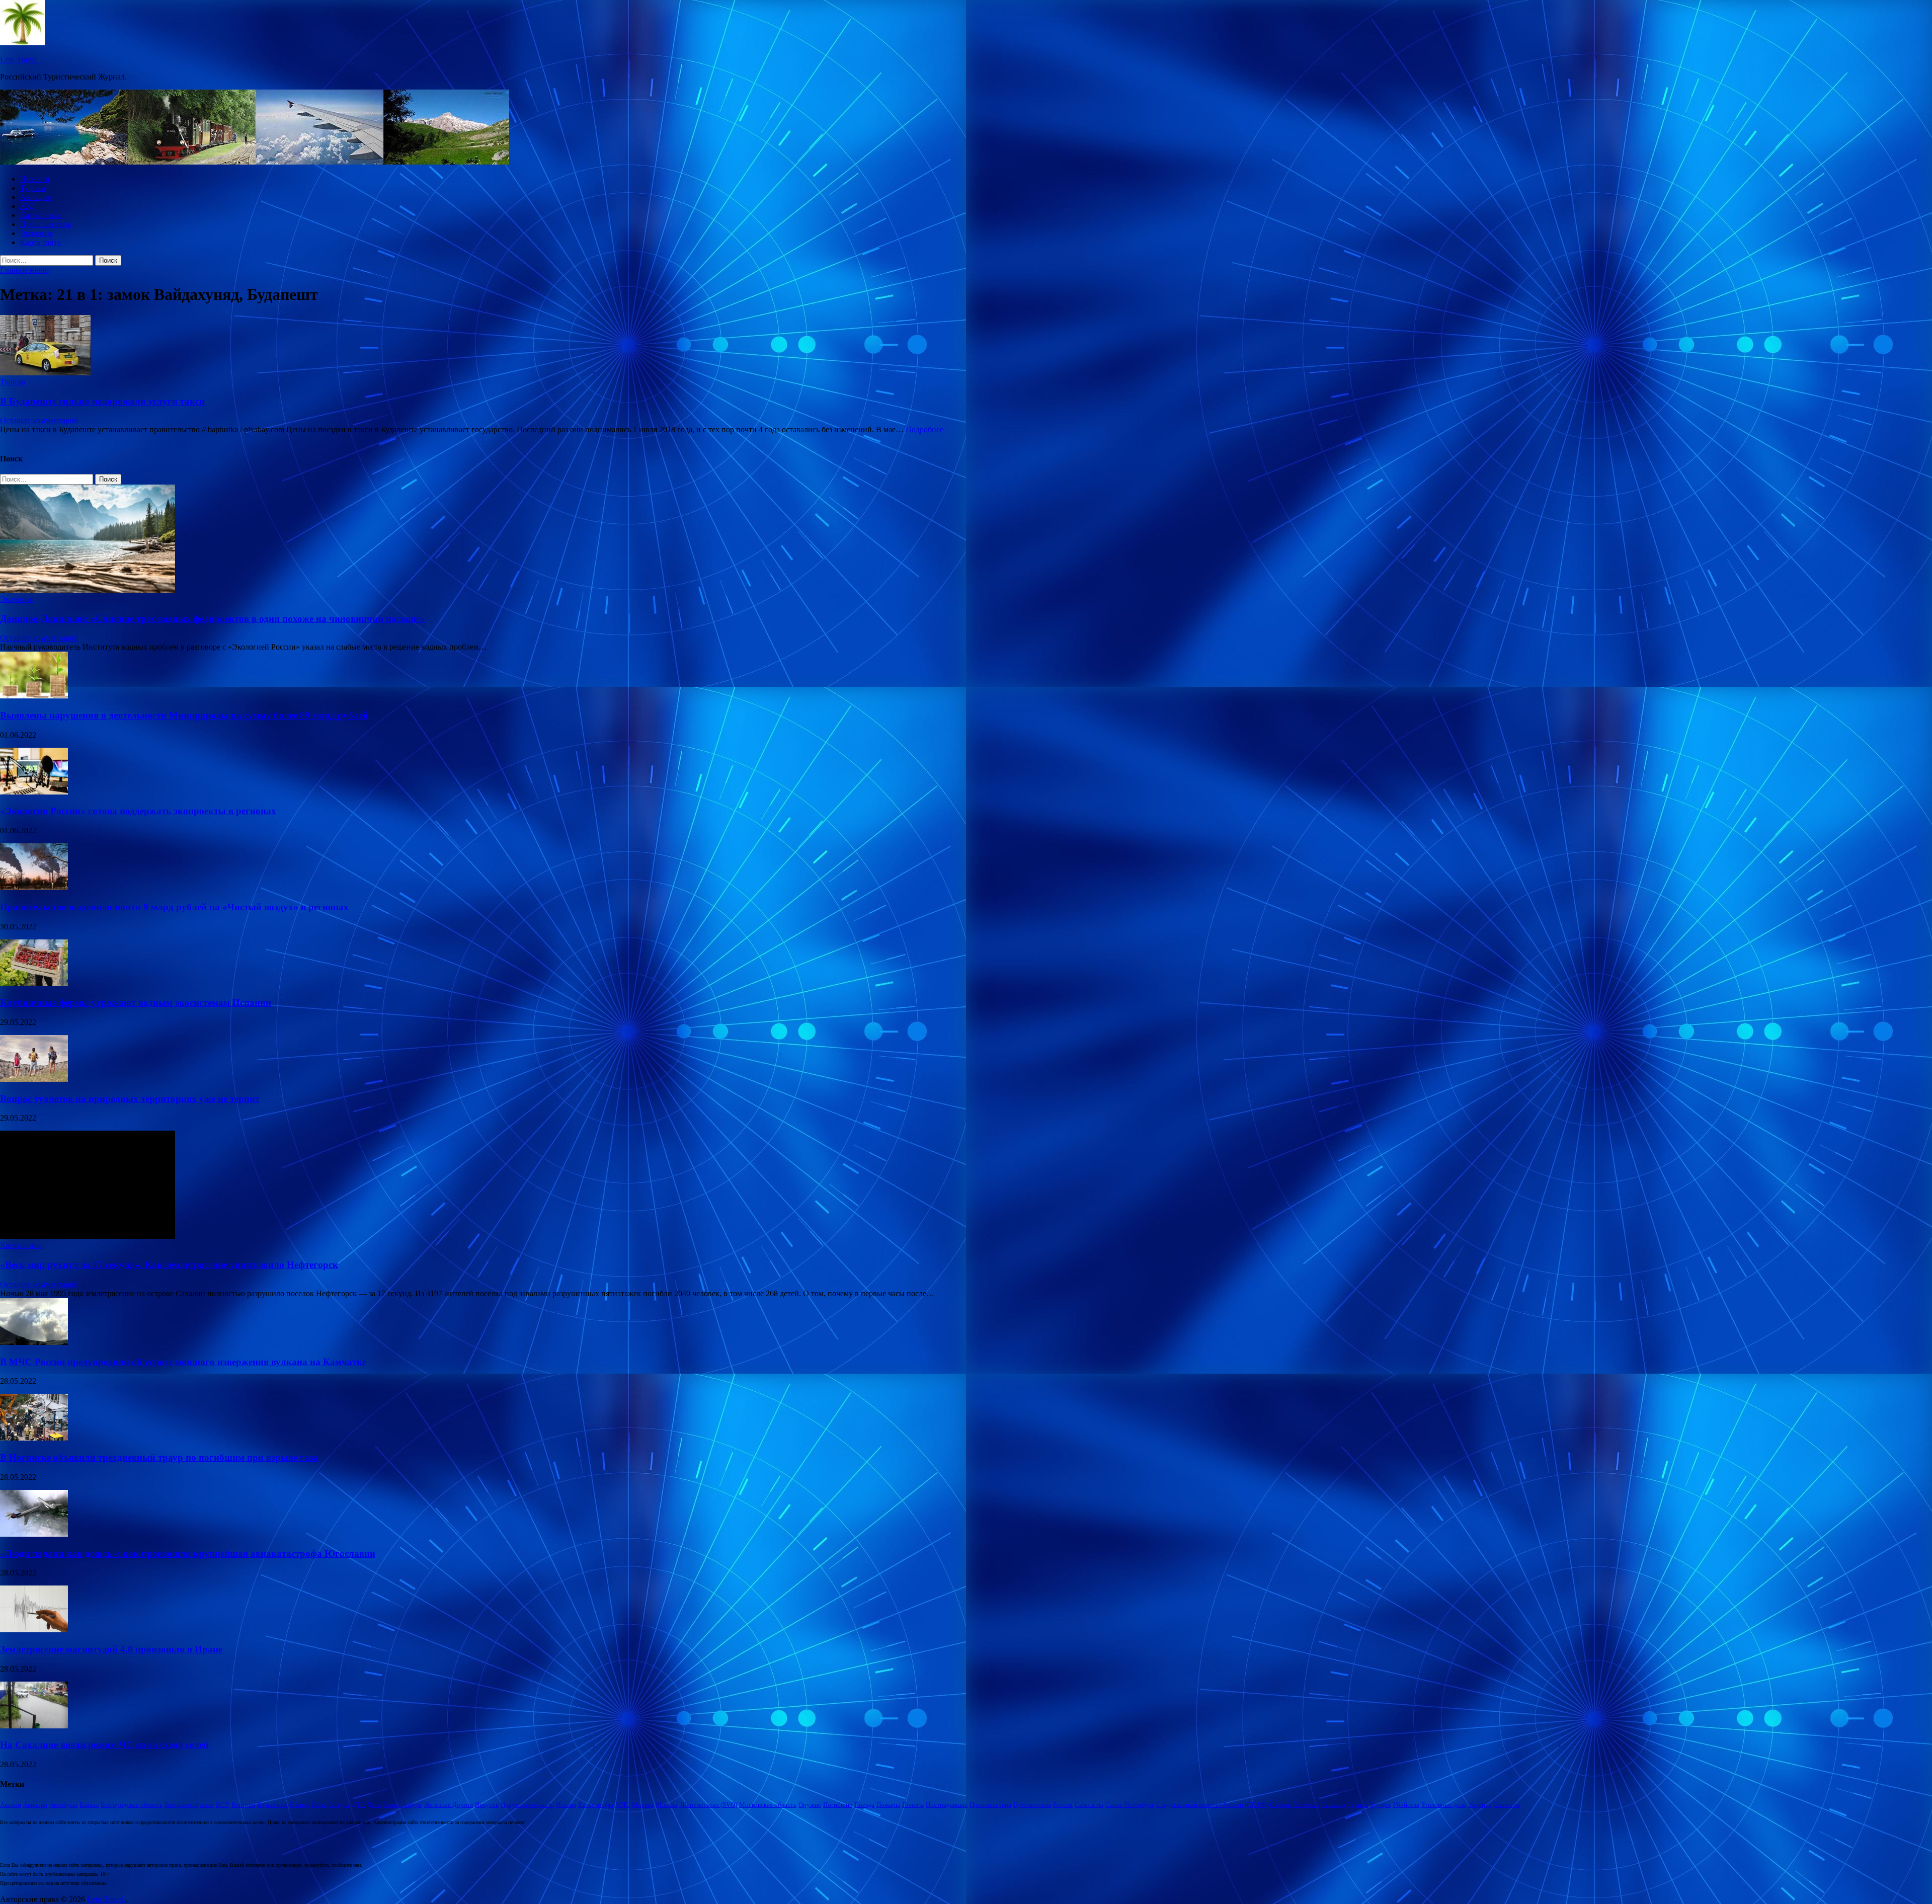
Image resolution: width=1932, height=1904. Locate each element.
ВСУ (223, 1805)
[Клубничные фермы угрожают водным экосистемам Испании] (34, 983)
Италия (566, 1805)
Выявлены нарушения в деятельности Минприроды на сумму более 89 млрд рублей (184, 715)
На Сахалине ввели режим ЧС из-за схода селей (104, 1745)
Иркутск (487, 1805)
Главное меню (24, 270)
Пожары (888, 1805)
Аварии (11, 1805)
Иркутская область (527, 1805)
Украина (1480, 1805)
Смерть (1280, 1805)
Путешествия (1032, 1805)
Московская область (768, 1805)
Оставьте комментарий (39, 420)
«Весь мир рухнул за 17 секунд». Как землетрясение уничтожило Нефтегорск (169, 1265)
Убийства (1406, 1805)
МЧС (623, 1805)
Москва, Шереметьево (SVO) (696, 1805)
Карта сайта (41, 242)
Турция (1380, 1805)
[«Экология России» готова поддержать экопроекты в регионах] (34, 792)
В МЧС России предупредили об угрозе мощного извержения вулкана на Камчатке (183, 1362)
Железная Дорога (449, 1805)
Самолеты (1089, 1805)
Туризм (33, 188)
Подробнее (924, 429)
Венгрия (243, 1805)
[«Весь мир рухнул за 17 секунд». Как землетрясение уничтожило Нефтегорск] (88, 1236)
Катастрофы (596, 1805)
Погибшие (838, 1805)
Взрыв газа (272, 1805)
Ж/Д (27, 206)
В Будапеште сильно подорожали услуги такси (102, 401)
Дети (374, 1805)
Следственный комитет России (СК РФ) (1212, 1805)
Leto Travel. (19, 60)
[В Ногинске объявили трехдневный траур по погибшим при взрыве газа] (34, 1438)
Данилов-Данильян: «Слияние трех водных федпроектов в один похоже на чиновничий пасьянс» (213, 619)
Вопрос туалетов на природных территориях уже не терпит (130, 1099)
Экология (36, 233)
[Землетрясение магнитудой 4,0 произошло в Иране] (34, 1630)
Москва (643, 1805)
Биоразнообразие (189, 1805)
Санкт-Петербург (1130, 1805)
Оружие (810, 1805)
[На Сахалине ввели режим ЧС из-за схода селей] (34, 1726)
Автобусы (63, 1805)
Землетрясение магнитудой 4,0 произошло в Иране (111, 1649)
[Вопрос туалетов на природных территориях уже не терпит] (34, 1079)
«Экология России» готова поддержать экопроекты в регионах (138, 811)
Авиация (35, 197)
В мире (300, 1805)
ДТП (358, 1805)
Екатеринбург (403, 1805)
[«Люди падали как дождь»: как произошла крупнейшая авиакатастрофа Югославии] (34, 1534)
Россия (1063, 1805)
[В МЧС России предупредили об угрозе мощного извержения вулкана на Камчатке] (34, 1342)
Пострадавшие (947, 1805)
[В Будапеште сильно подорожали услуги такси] (966, 346)
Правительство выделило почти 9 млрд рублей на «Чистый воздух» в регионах (174, 907)
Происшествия (46, 224)
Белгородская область (132, 1805)
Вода (319, 1805)
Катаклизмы (41, 215)
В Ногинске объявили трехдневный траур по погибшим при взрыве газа (159, 1457)
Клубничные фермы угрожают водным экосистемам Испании (136, 1003)
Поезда (864, 1805)
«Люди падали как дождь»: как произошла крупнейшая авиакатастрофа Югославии (188, 1554)
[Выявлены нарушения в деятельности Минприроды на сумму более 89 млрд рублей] (34, 696)
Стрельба (1306, 1805)
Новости (35, 179)
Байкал (89, 1805)
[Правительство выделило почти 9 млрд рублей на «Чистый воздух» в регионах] (34, 887)
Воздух (339, 1805)
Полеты (913, 1805)
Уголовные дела (1444, 1805)
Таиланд (1334, 1805)
